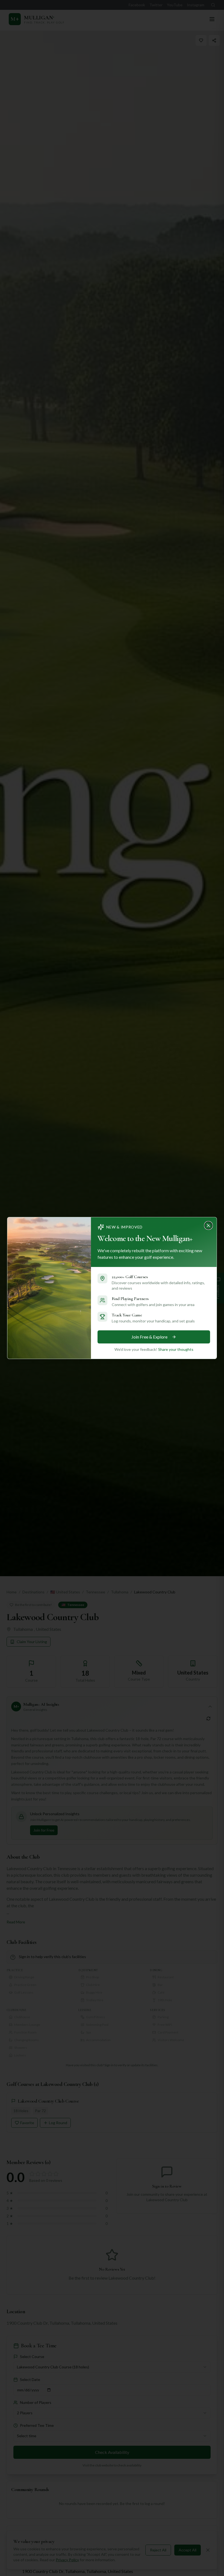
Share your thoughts (176, 1349)
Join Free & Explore (149, 1337)
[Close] (210, 1224)
